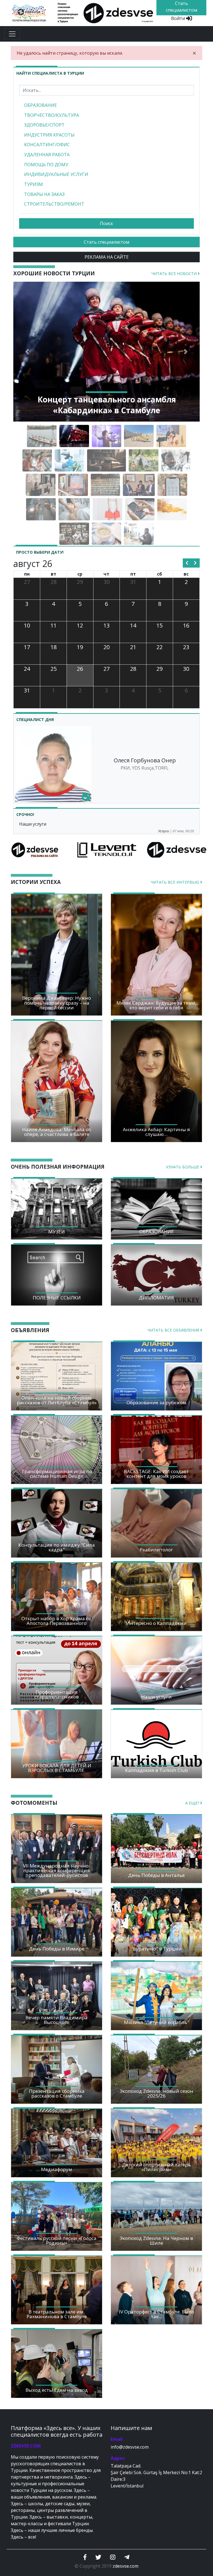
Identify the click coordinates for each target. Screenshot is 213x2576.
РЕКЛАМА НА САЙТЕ (107, 257)
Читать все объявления (174, 1330)
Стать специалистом (106, 242)
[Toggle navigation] (12, 34)
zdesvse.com (125, 2566)
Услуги (163, 831)
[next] (195, 563)
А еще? (193, 1803)
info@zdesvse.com (130, 2447)
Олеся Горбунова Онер (145, 760)
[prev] (187, 563)
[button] (27, 352)
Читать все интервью (176, 882)
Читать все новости (175, 274)
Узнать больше (183, 1167)
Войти (179, 18)
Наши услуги (33, 824)
